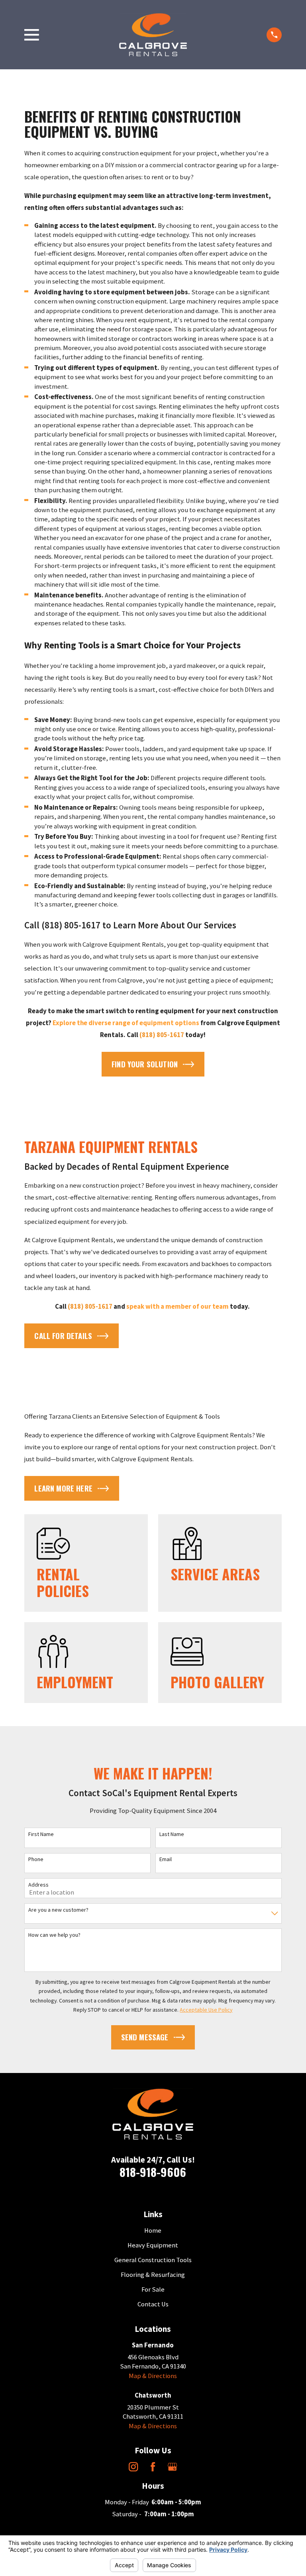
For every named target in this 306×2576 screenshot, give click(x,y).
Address (38, 1885)
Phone (36, 1859)
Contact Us (153, 2304)
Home (153, 2231)
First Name (41, 1834)
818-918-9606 (153, 2172)
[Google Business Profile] (172, 2467)
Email (166, 1859)
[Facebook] (153, 2467)
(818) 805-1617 (71, 925)
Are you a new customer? (58, 1910)
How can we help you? (54, 1935)
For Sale (153, 2289)
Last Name (172, 1834)
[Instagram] (133, 2467)
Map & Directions (153, 2376)
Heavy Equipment (153, 2245)
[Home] (153, 35)
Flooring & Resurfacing (153, 2275)
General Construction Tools (153, 2260)
